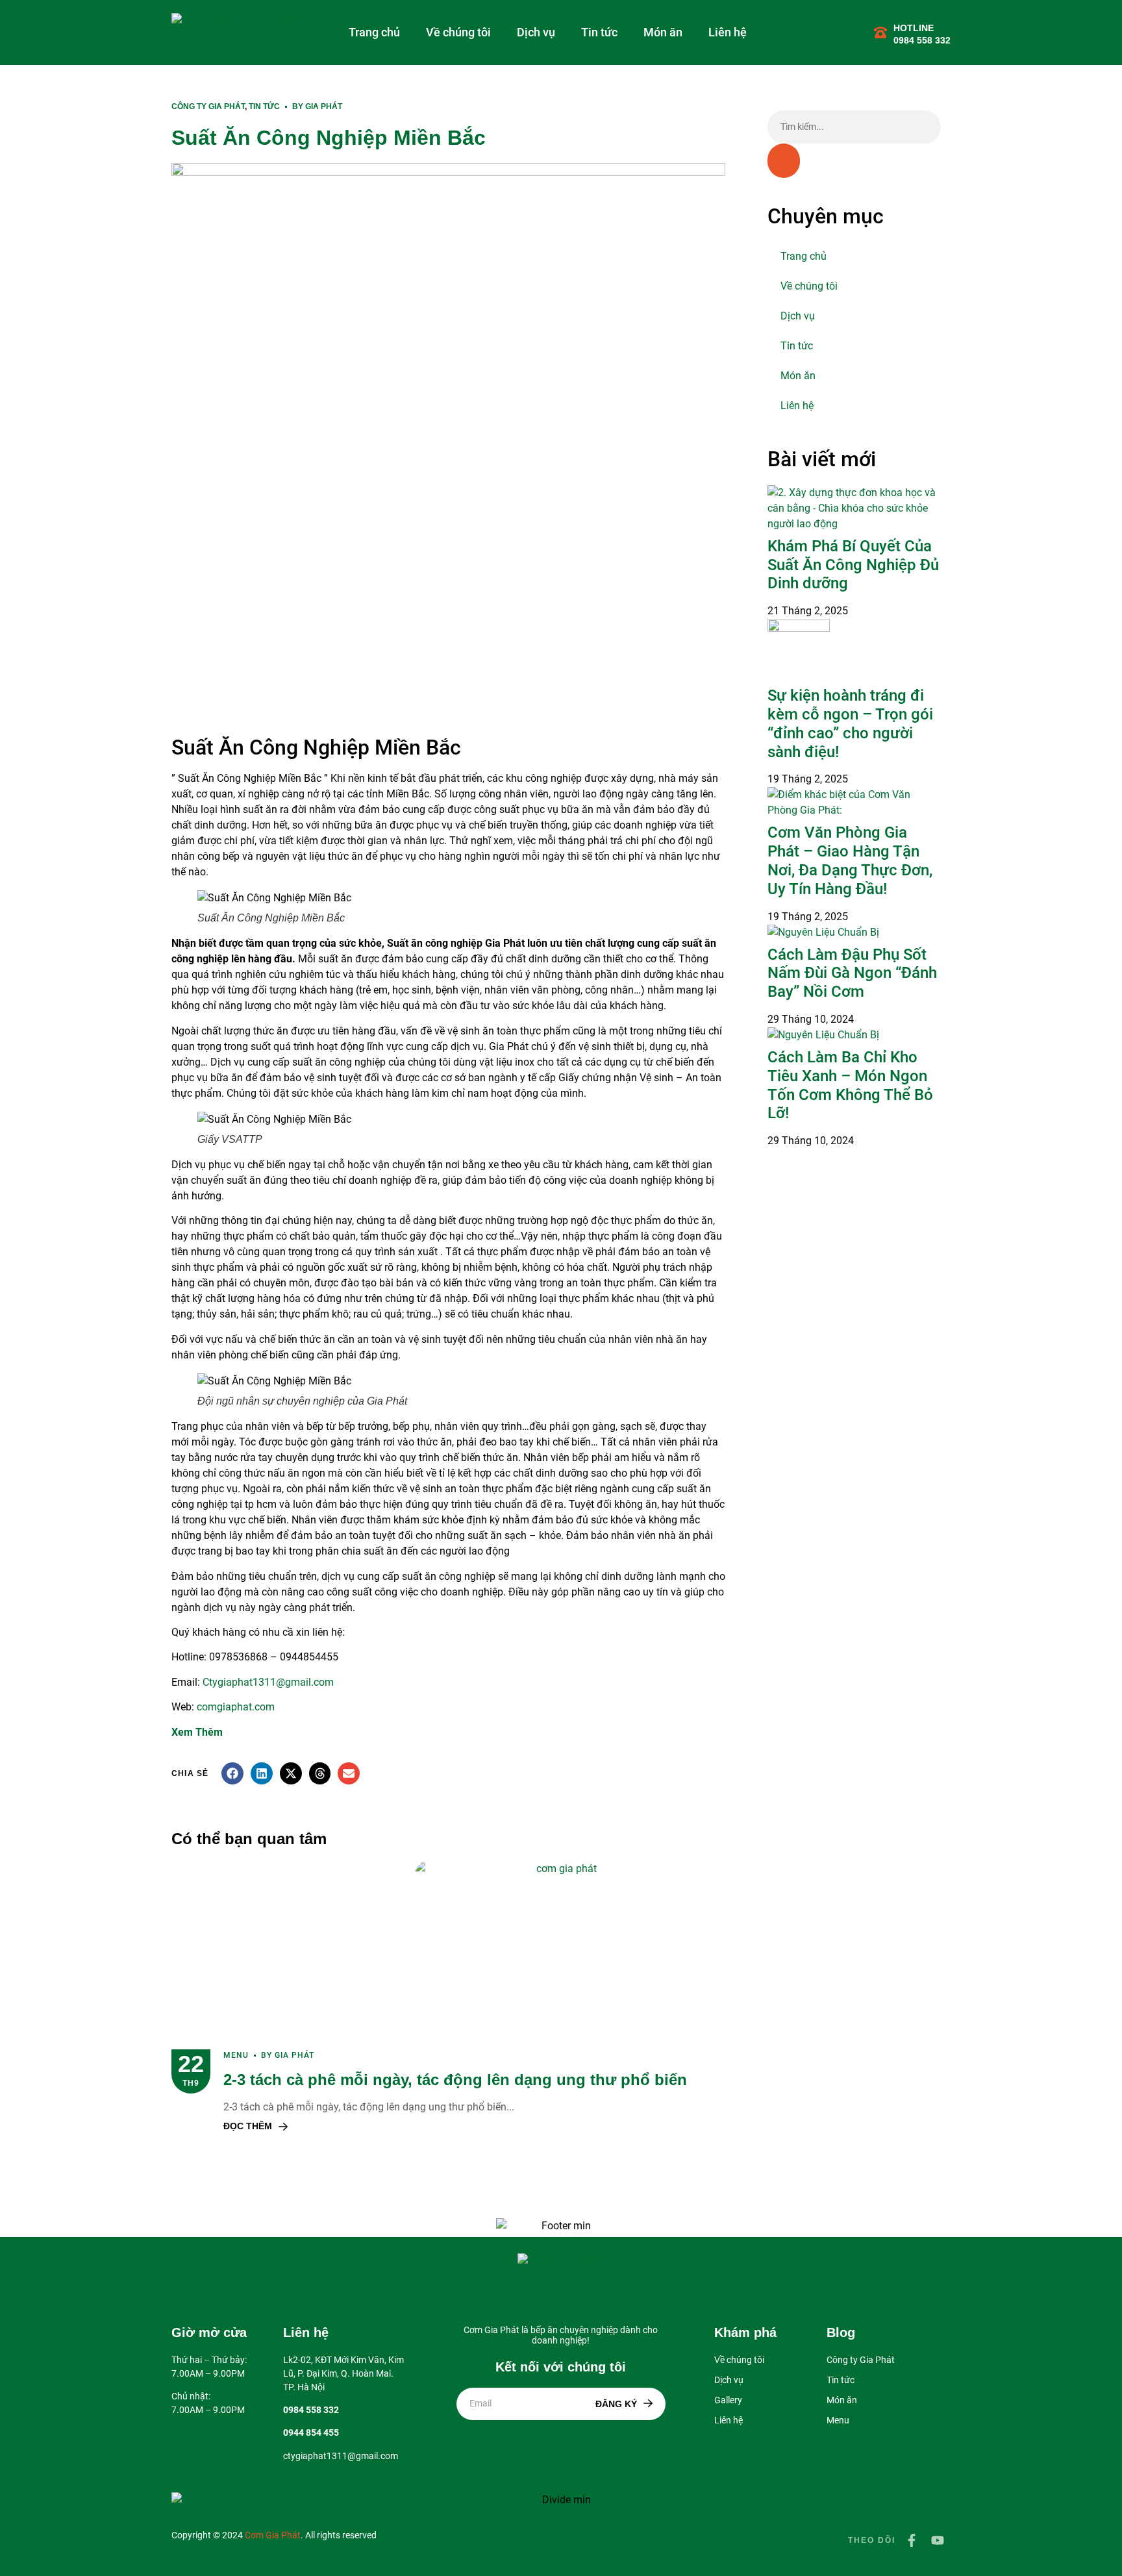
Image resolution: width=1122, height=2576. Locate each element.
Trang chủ (374, 32)
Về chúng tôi (458, 32)
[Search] (784, 161)
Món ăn (663, 32)
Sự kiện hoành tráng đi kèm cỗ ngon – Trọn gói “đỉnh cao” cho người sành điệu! (850, 723)
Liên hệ (728, 32)
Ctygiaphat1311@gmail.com (268, 1682)
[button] (232, 1773)
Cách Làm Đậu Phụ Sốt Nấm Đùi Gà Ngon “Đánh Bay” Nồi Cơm (852, 973)
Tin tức (599, 32)
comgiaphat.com (236, 1707)
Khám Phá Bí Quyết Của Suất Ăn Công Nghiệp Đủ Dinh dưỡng (853, 565)
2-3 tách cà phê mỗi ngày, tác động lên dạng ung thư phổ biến (455, 2080)
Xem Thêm (197, 1732)
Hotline (914, 28)
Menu (236, 2055)
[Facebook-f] (912, 2540)
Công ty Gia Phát (208, 106)
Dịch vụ (536, 32)
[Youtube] (938, 2540)
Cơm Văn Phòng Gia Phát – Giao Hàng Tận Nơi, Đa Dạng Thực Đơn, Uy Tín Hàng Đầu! (850, 860)
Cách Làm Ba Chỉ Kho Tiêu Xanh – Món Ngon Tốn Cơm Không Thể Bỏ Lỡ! (850, 1085)
